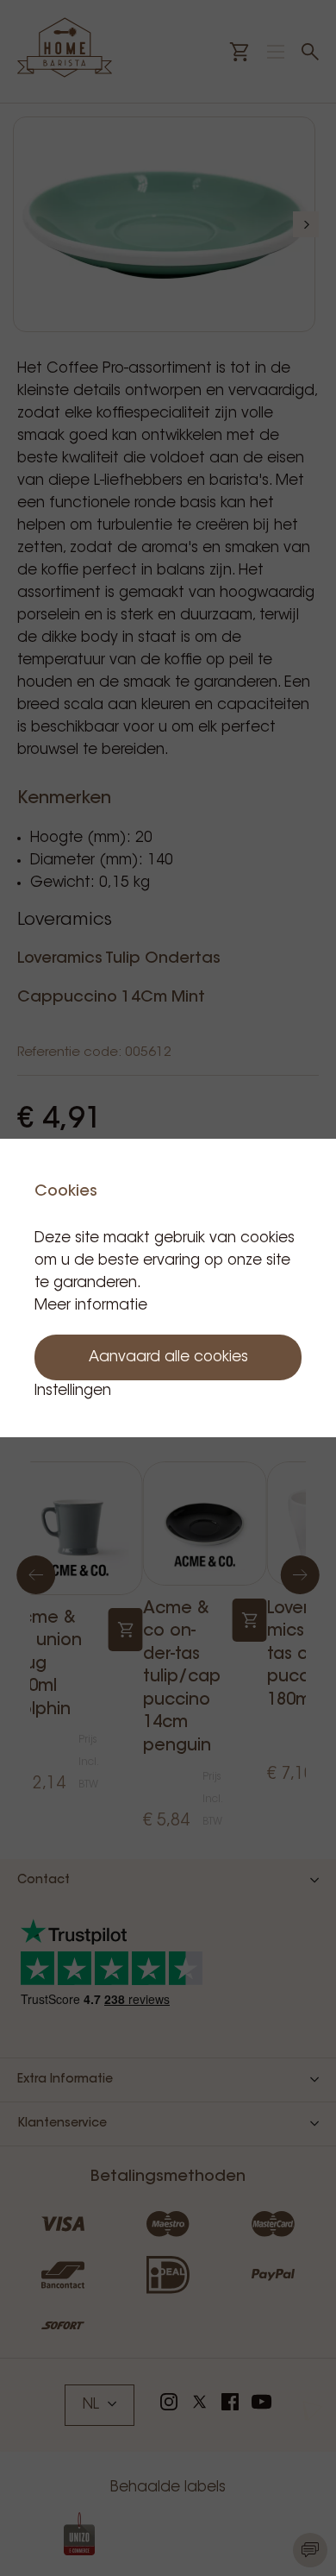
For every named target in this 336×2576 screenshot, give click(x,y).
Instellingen (73, 1391)
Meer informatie (91, 1306)
